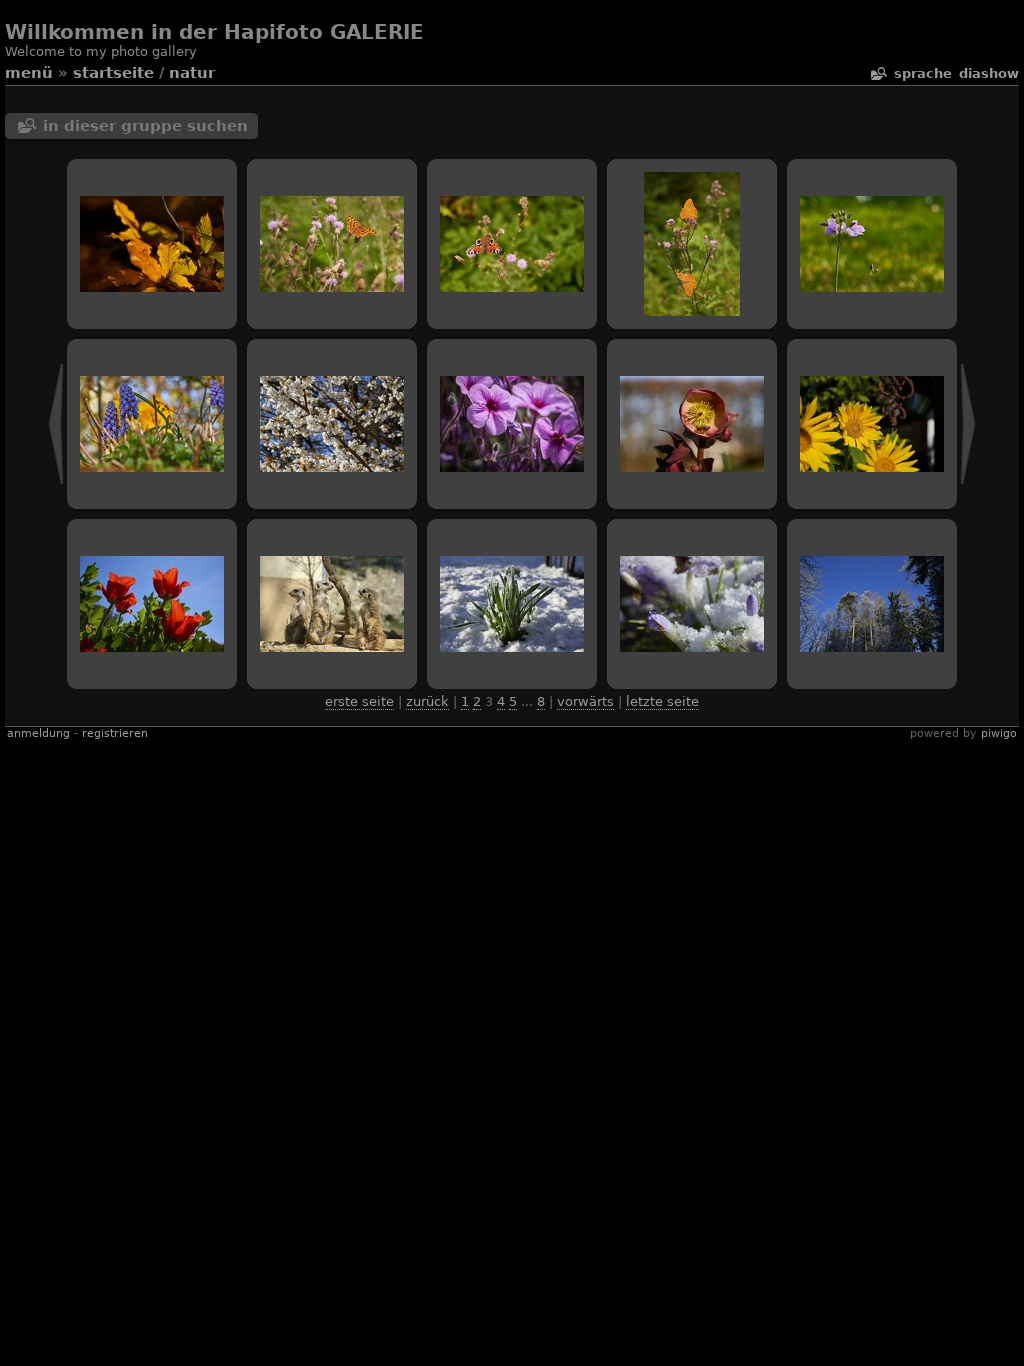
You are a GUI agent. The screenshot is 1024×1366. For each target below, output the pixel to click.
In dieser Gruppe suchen (145, 126)
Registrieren (115, 733)
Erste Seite (359, 701)
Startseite (113, 73)
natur (192, 73)
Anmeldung (38, 733)
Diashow (989, 73)
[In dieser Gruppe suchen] (878, 73)
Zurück (427, 701)
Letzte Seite (662, 701)
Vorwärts (585, 701)
